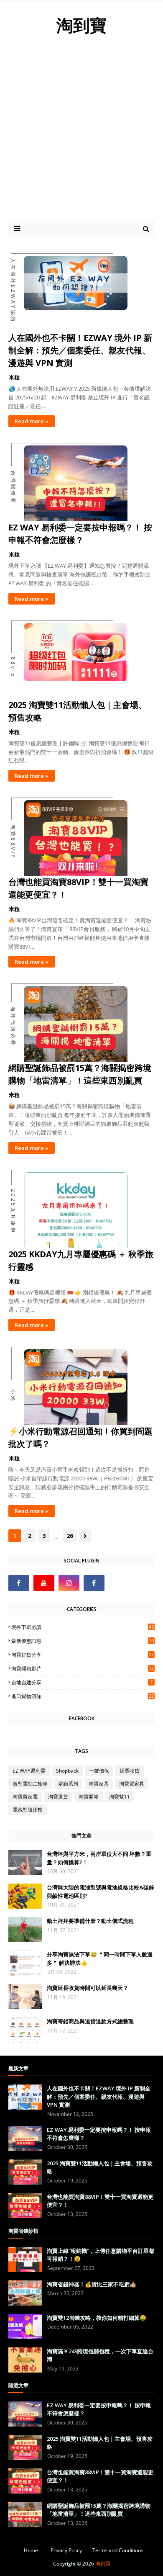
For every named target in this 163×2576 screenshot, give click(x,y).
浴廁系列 (68, 1784)
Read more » (32, 421)
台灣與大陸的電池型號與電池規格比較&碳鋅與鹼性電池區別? (101, 1891)
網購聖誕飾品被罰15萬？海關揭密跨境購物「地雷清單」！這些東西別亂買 (80, 1074)
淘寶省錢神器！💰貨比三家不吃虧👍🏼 (92, 2284)
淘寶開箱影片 (83, 1669)
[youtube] (44, 1583)
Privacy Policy (66, 2550)
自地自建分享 (82, 1682)
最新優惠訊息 (83, 1641)
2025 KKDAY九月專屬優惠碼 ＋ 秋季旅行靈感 (81, 1260)
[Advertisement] (81, 134)
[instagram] (69, 1583)
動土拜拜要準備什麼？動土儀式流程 (90, 1921)
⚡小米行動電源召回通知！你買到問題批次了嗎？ (80, 1437)
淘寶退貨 (58, 1797)
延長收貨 (130, 1771)
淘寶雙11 (120, 1797)
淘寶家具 (99, 1784)
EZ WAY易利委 (29, 1771)
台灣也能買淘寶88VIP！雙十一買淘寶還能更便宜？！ (78, 888)
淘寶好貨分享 (83, 1655)
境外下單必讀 (83, 1627)
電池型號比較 (28, 1810)
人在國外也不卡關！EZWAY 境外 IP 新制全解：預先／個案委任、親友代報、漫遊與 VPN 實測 (80, 350)
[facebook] (19, 1583)
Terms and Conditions (118, 2550)
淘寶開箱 (89, 1797)
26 (70, 1536)
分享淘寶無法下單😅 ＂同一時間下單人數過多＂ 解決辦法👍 (100, 1958)
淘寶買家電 (25, 1797)
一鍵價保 (99, 1771)
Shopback (67, 1771)
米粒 (14, 377)
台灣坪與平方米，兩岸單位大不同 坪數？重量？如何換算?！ (99, 1858)
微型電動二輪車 (30, 1784)
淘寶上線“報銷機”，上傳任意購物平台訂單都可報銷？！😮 (101, 2255)
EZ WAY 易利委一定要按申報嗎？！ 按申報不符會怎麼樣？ (80, 534)
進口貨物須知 (83, 1696)
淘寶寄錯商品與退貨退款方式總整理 (90, 2021)
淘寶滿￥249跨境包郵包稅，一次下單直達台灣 (100, 2355)
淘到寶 (103, 2564)
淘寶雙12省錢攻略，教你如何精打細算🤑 (97, 2318)
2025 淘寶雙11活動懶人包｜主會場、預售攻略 (78, 711)
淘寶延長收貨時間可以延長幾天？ (88, 1988)
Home (31, 2550)
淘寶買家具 (132, 1784)
